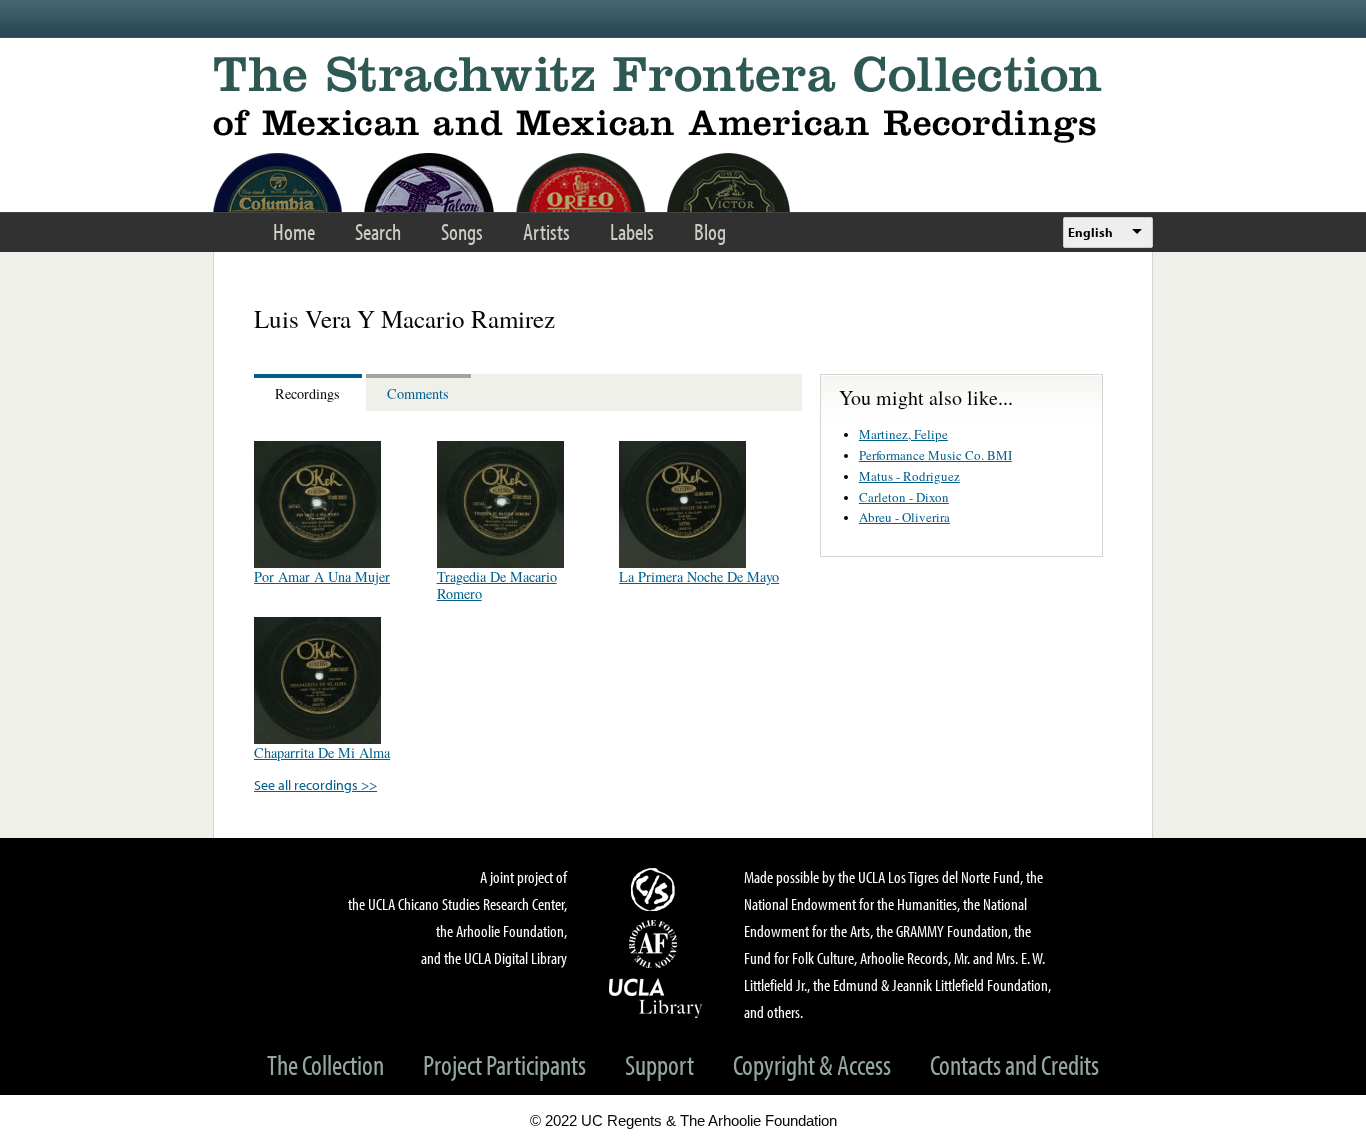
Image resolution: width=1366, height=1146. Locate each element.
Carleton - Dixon (904, 497)
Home (294, 231)
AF (656, 944)
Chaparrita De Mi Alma (322, 752)
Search (378, 231)
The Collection (325, 1064)
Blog (710, 231)
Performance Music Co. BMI (935, 455)
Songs (462, 231)
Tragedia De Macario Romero (497, 585)
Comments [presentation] (418, 393)
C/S (656, 889)
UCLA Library (656, 997)
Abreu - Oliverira (904, 517)
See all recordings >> (315, 784)
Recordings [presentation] (307, 393)
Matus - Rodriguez (909, 476)
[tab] (310, 392)
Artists (546, 231)
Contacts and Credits (1014, 1064)
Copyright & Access (812, 1064)
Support (659, 1064)
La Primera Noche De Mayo (699, 576)
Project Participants (504, 1064)
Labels (632, 231)
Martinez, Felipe (903, 434)
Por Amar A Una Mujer (322, 576)
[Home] (683, 99)
